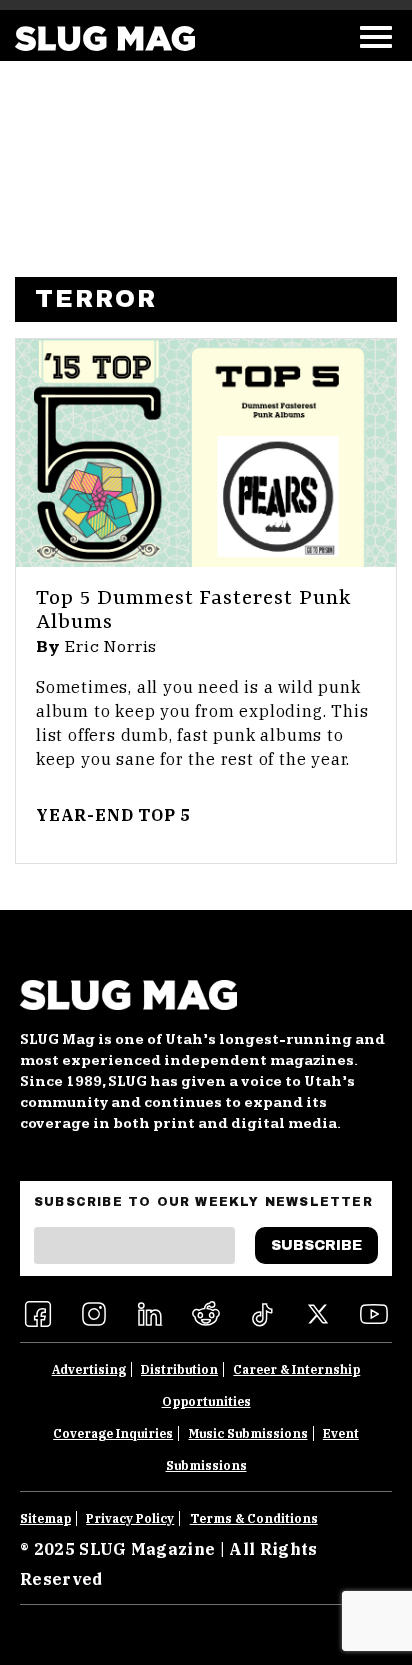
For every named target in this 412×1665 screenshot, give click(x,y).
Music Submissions (248, 1433)
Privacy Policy (130, 1518)
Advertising (89, 1369)
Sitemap (45, 1518)
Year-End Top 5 (113, 815)
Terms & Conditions (254, 1518)
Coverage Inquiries (113, 1433)
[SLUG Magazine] (105, 38)
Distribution (179, 1369)
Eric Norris (111, 647)
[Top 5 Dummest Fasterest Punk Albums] (206, 453)
